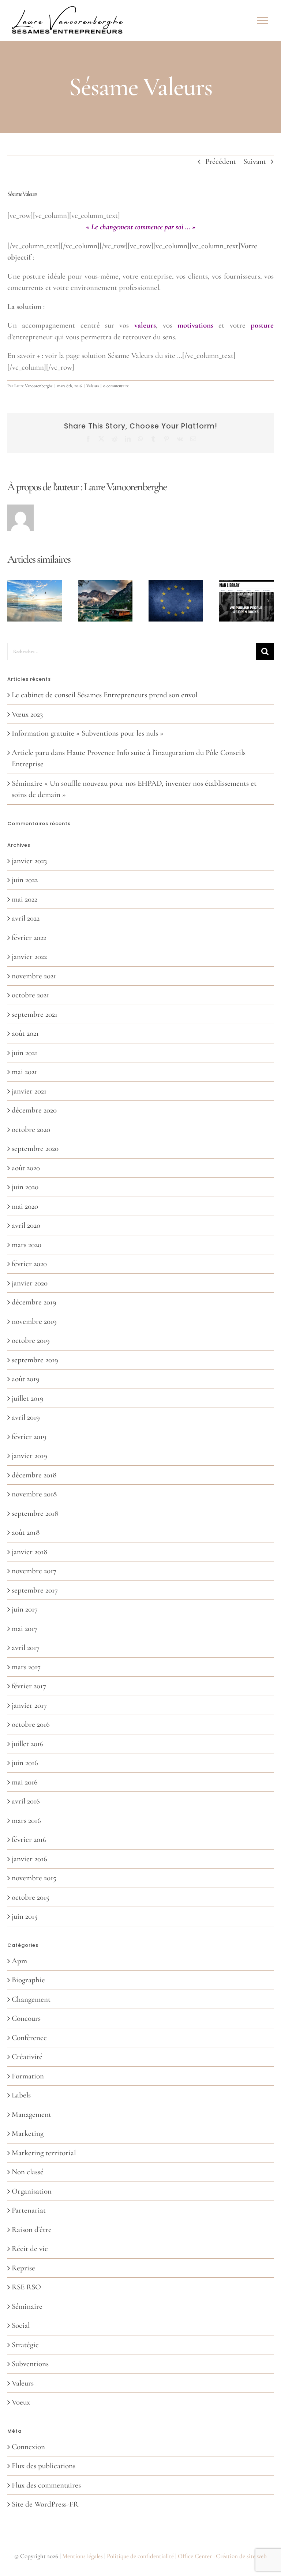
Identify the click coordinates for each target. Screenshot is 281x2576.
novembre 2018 (34, 1494)
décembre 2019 (34, 1302)
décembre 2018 (34, 1475)
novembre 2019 (34, 1321)
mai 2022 (25, 899)
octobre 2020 (31, 1130)
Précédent (221, 161)
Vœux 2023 (27, 714)
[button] (13, 601)
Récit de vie (30, 2249)
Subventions (30, 2364)
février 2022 (29, 938)
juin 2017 (25, 1609)
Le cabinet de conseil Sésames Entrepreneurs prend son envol (104, 695)
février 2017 (29, 1686)
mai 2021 (24, 1072)
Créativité (27, 2057)
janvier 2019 (29, 1456)
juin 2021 (25, 1053)
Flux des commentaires (46, 2485)
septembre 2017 (35, 1590)
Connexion (28, 2447)
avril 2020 (26, 1225)
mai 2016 (25, 1782)
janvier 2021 (29, 1091)
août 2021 (25, 1033)
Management (31, 2114)
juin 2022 (25, 880)
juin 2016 (25, 1763)
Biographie (28, 1980)
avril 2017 (26, 1648)
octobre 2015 (31, 1897)
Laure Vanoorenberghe (33, 386)
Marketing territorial (44, 2153)
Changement (31, 1999)
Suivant (255, 161)
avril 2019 (26, 1417)
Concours (26, 2018)
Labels (21, 2095)
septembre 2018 (35, 1513)
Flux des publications (44, 2466)
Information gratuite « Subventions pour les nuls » (88, 733)
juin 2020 (25, 1187)
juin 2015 (25, 1916)
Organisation (32, 2191)
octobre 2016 (31, 1724)
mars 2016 (26, 1820)
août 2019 (26, 1379)
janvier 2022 (29, 957)
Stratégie (25, 2345)
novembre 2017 (34, 1571)
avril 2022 (26, 918)
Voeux (21, 2402)
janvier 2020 (30, 1283)
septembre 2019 (35, 1360)
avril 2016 (26, 1801)
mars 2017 (26, 1667)
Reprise (23, 2268)
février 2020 (29, 1264)
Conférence (29, 2038)
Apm (19, 1961)
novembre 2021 (34, 976)
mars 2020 (27, 1245)
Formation (28, 2076)
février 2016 (29, 1840)
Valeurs (93, 386)
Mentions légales (83, 2556)
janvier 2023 (29, 861)
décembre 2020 (34, 1110)
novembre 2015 (34, 1878)
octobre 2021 (30, 995)
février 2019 (29, 1437)
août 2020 (26, 1168)
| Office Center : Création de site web (221, 2556)
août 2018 (26, 1532)
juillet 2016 (28, 1744)
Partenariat (29, 2210)
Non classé (28, 2172)
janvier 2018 (29, 1552)
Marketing (28, 2133)
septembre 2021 (35, 1014)
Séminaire (27, 2306)
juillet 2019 (28, 1398)
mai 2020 (25, 1206)
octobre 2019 (31, 1340)
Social (21, 2325)
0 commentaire (116, 386)
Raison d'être (32, 2230)
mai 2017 (25, 1629)
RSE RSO (26, 2287)
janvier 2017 (29, 1705)
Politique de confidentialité (140, 2556)
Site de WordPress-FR (45, 2504)
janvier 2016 (29, 1859)
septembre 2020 (35, 1149)
